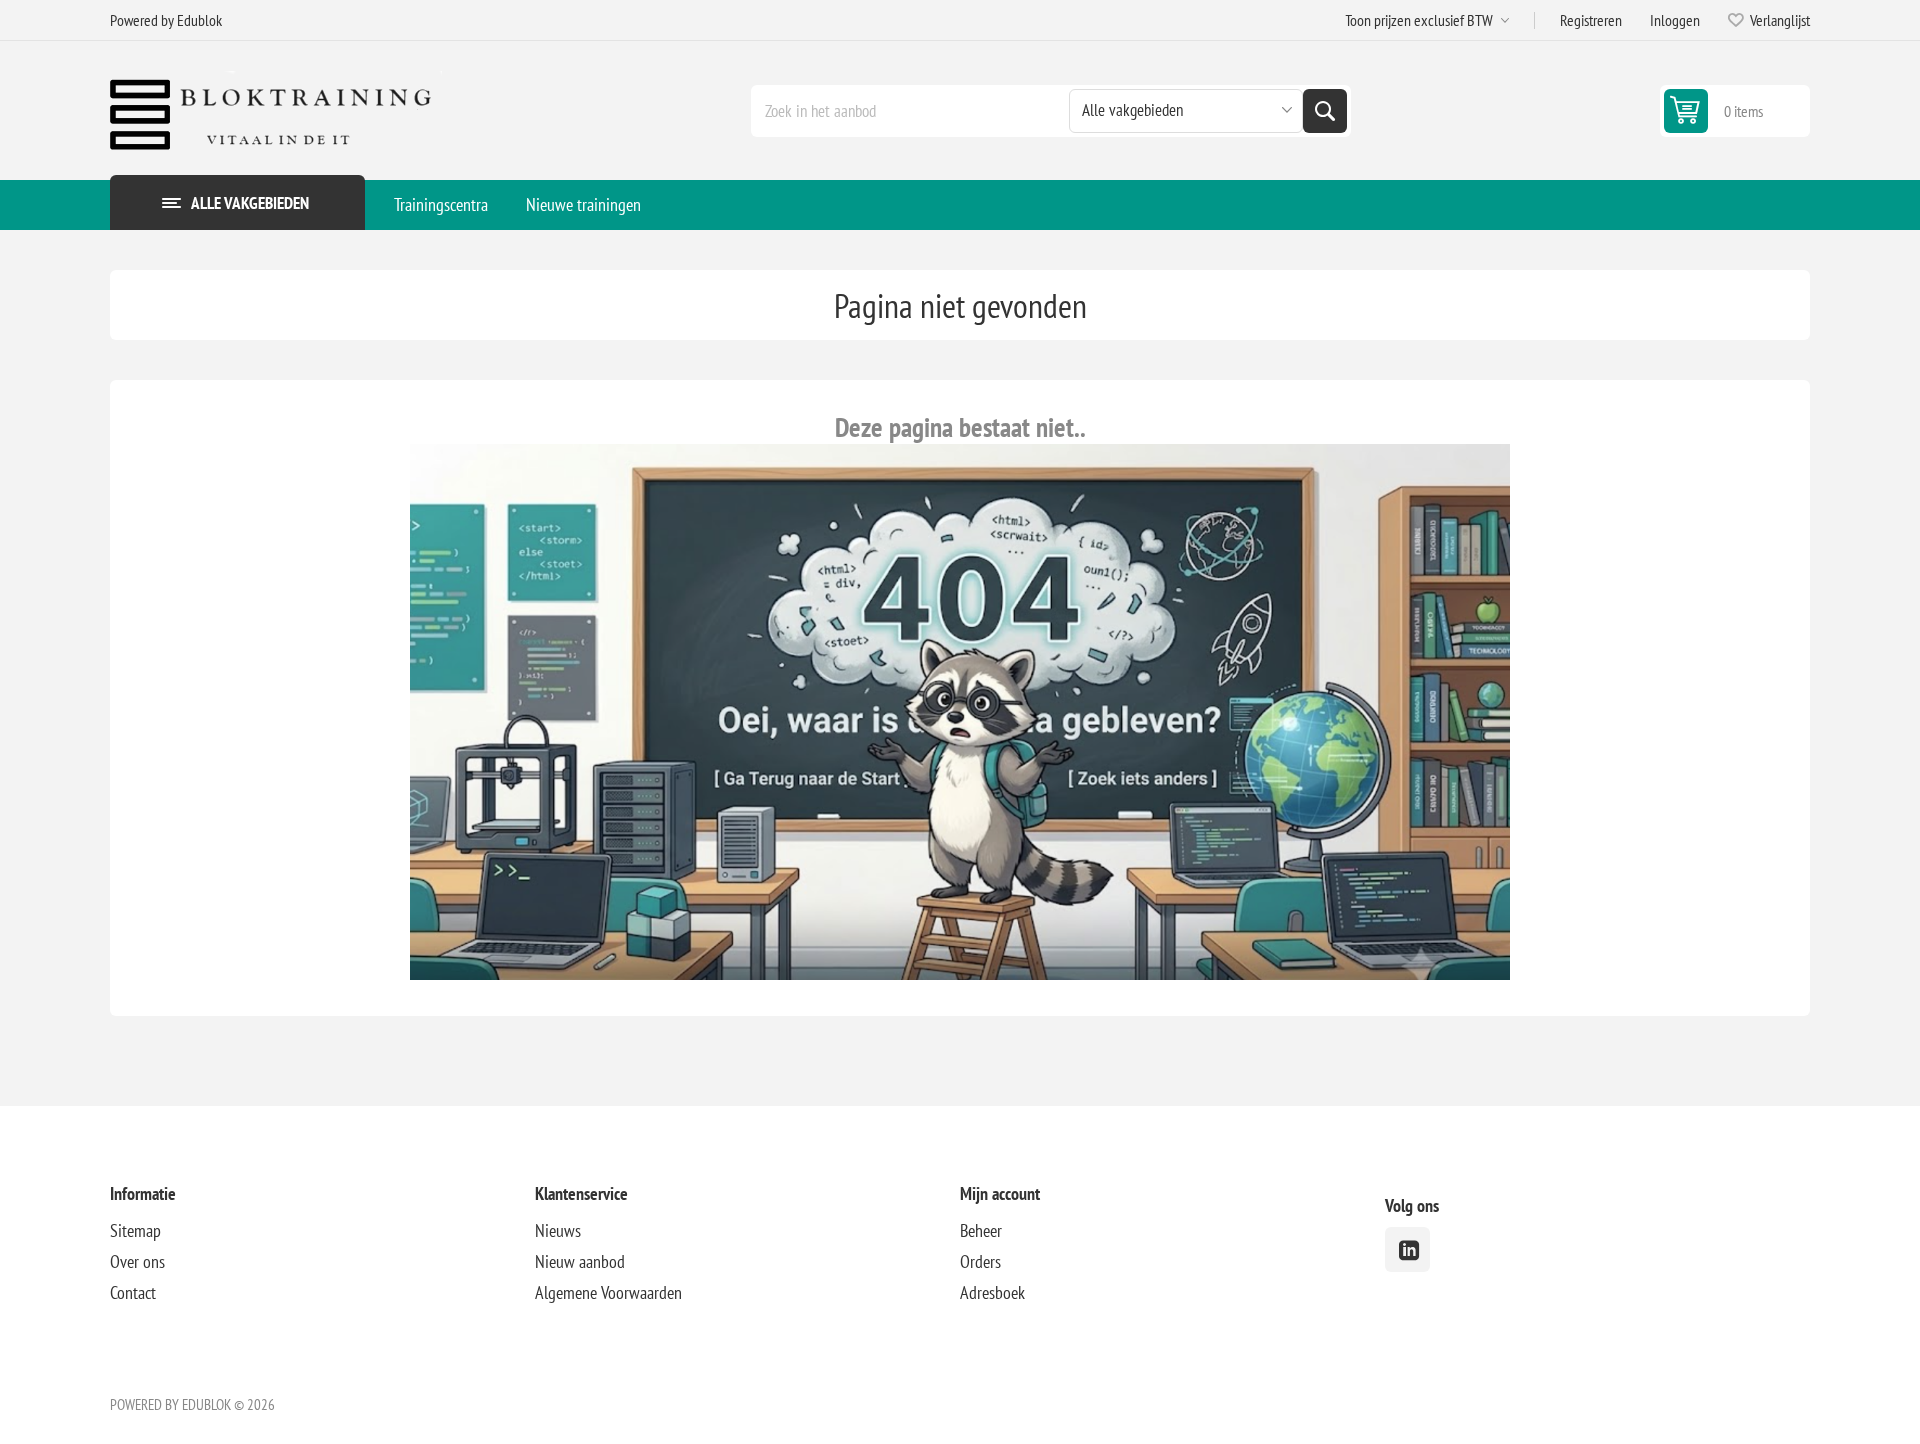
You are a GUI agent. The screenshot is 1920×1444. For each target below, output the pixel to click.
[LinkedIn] (1407, 1249)
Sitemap (135, 1230)
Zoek (1325, 111)
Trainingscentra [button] (441, 204)
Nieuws (558, 1230)
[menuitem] (441, 205)
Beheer (981, 1230)
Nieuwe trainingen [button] (583, 204)
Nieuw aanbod (580, 1261)
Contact (133, 1292)
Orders (980, 1261)
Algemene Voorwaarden (608, 1292)
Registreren (1591, 20)
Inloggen (1675, 20)
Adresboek (992, 1292)
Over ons (137, 1261)
